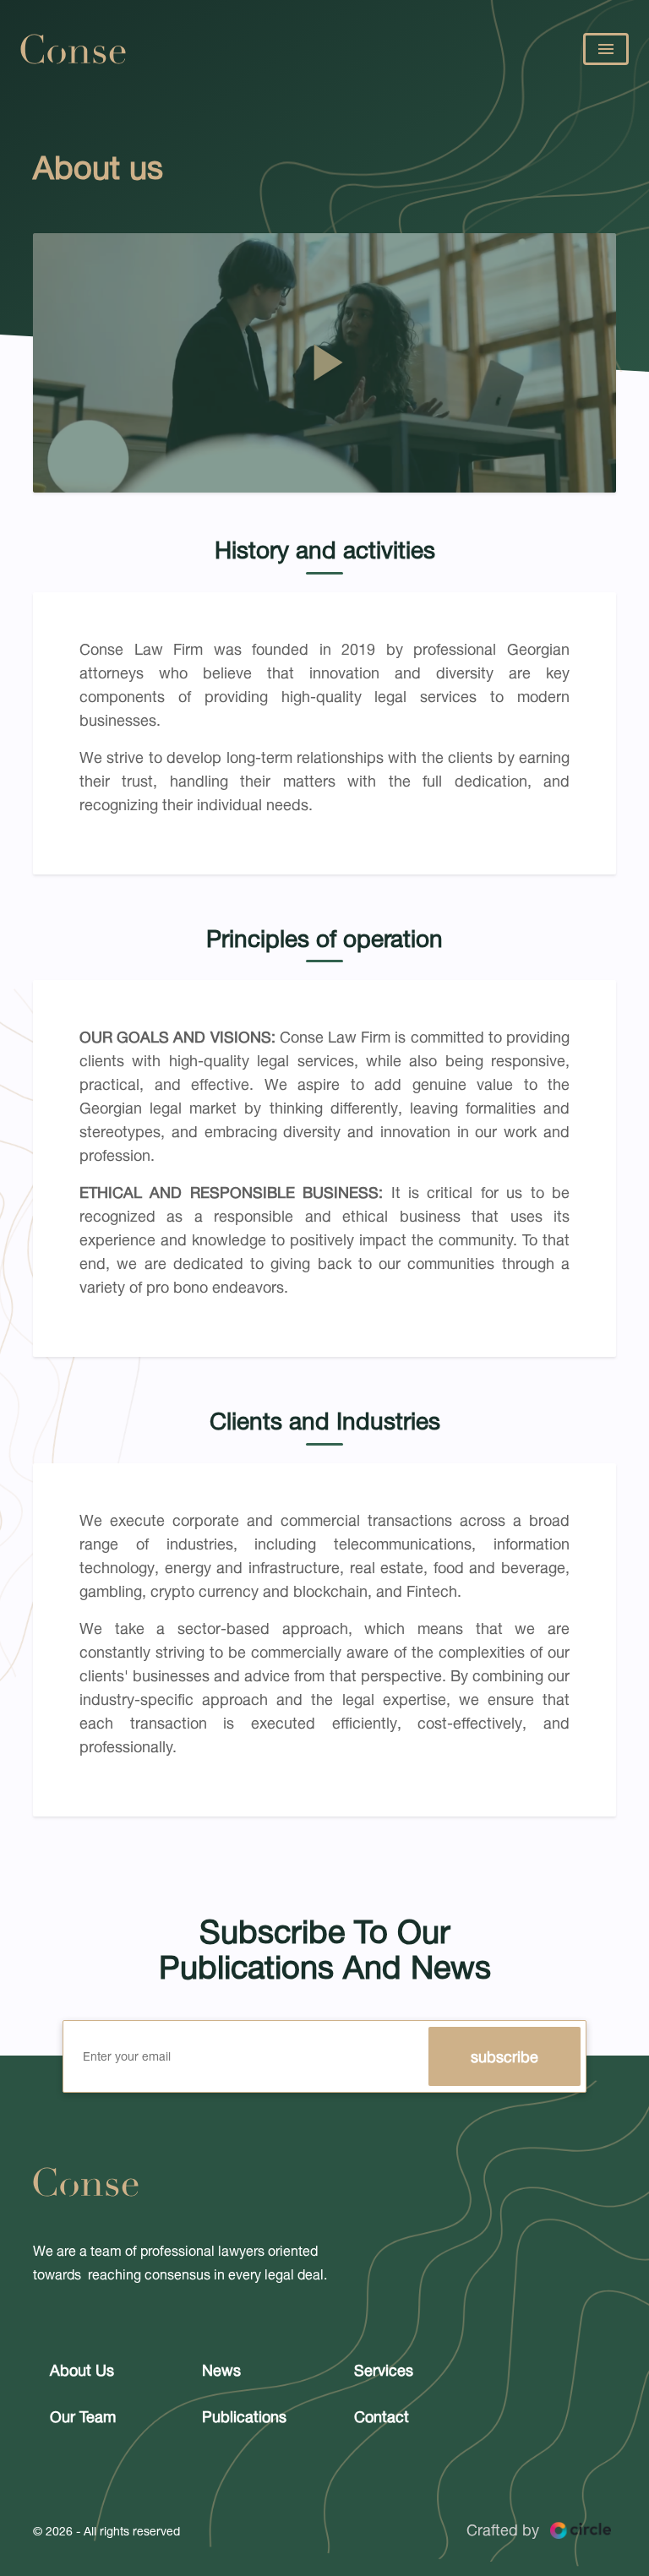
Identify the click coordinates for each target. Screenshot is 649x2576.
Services (384, 2370)
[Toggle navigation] (606, 49)
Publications (244, 2416)
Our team (83, 2416)
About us (82, 2370)
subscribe (504, 2056)
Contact (382, 2416)
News (221, 2370)
